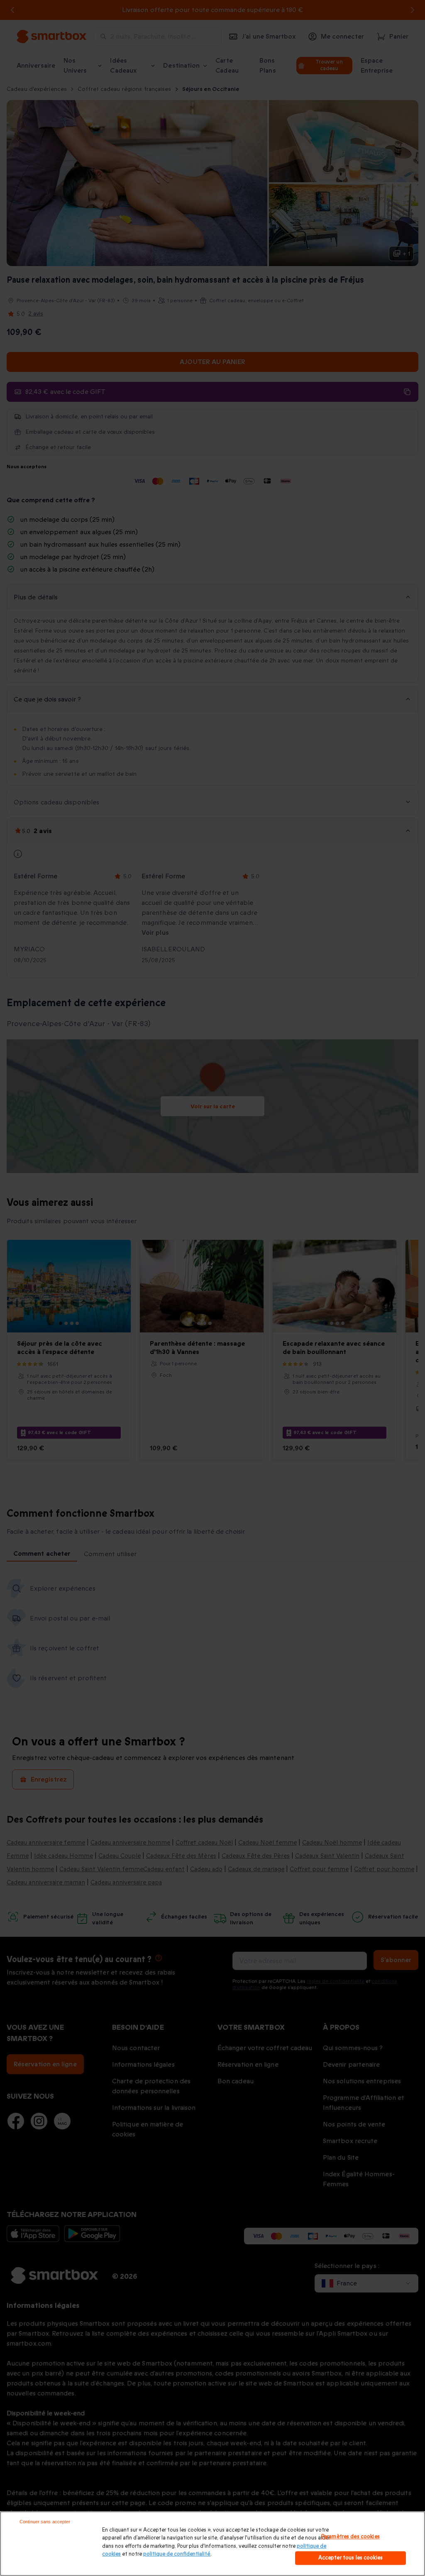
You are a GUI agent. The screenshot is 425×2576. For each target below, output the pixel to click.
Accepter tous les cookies (351, 2558)
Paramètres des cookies (351, 2537)
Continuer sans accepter (45, 2522)
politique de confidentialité (177, 2554)
